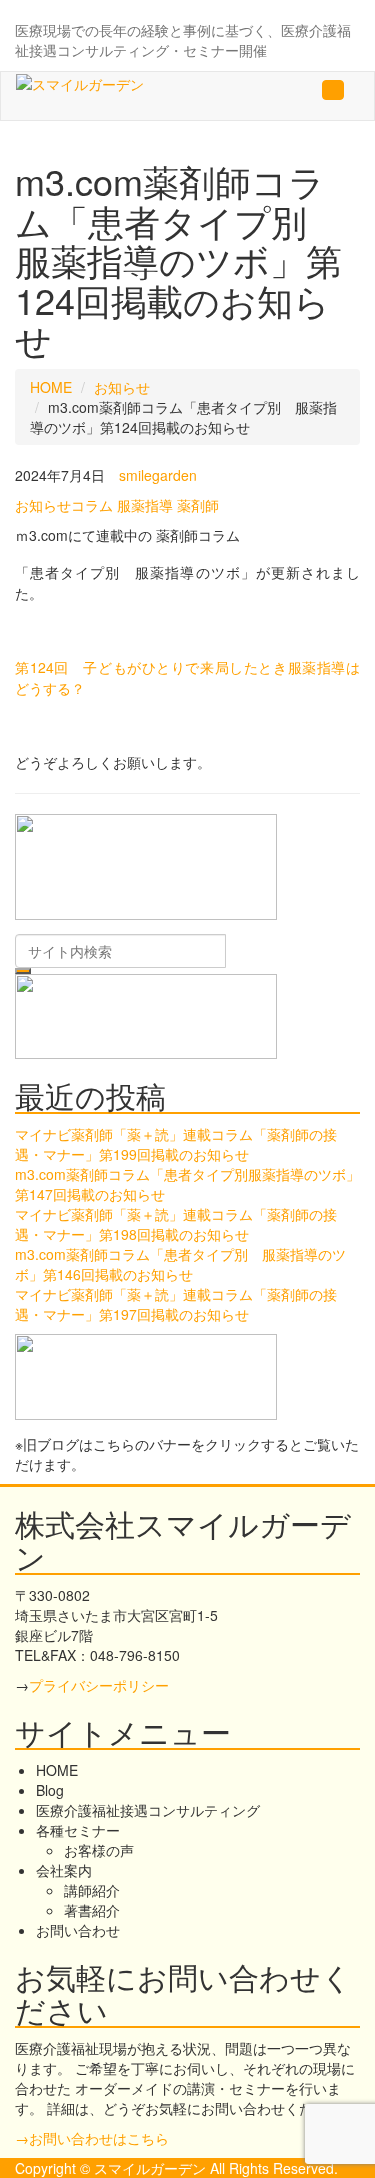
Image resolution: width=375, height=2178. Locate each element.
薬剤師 (198, 505)
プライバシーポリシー (99, 1685)
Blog (50, 1790)
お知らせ (122, 387)
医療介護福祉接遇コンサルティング (148, 1810)
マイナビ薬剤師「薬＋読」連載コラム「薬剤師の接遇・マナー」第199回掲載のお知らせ (176, 1144)
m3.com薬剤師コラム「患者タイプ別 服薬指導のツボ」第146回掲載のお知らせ (180, 1264)
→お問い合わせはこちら (92, 2138)
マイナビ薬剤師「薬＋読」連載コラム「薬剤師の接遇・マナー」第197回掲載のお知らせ (176, 1304)
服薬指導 (145, 505)
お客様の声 (99, 1850)
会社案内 (64, 1870)
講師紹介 (92, 1890)
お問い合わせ (78, 1930)
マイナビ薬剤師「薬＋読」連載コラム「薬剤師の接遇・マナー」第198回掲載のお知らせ (176, 1224)
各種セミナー (78, 1830)
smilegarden (158, 475)
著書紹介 (92, 1910)
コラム (92, 505)
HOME (51, 387)
